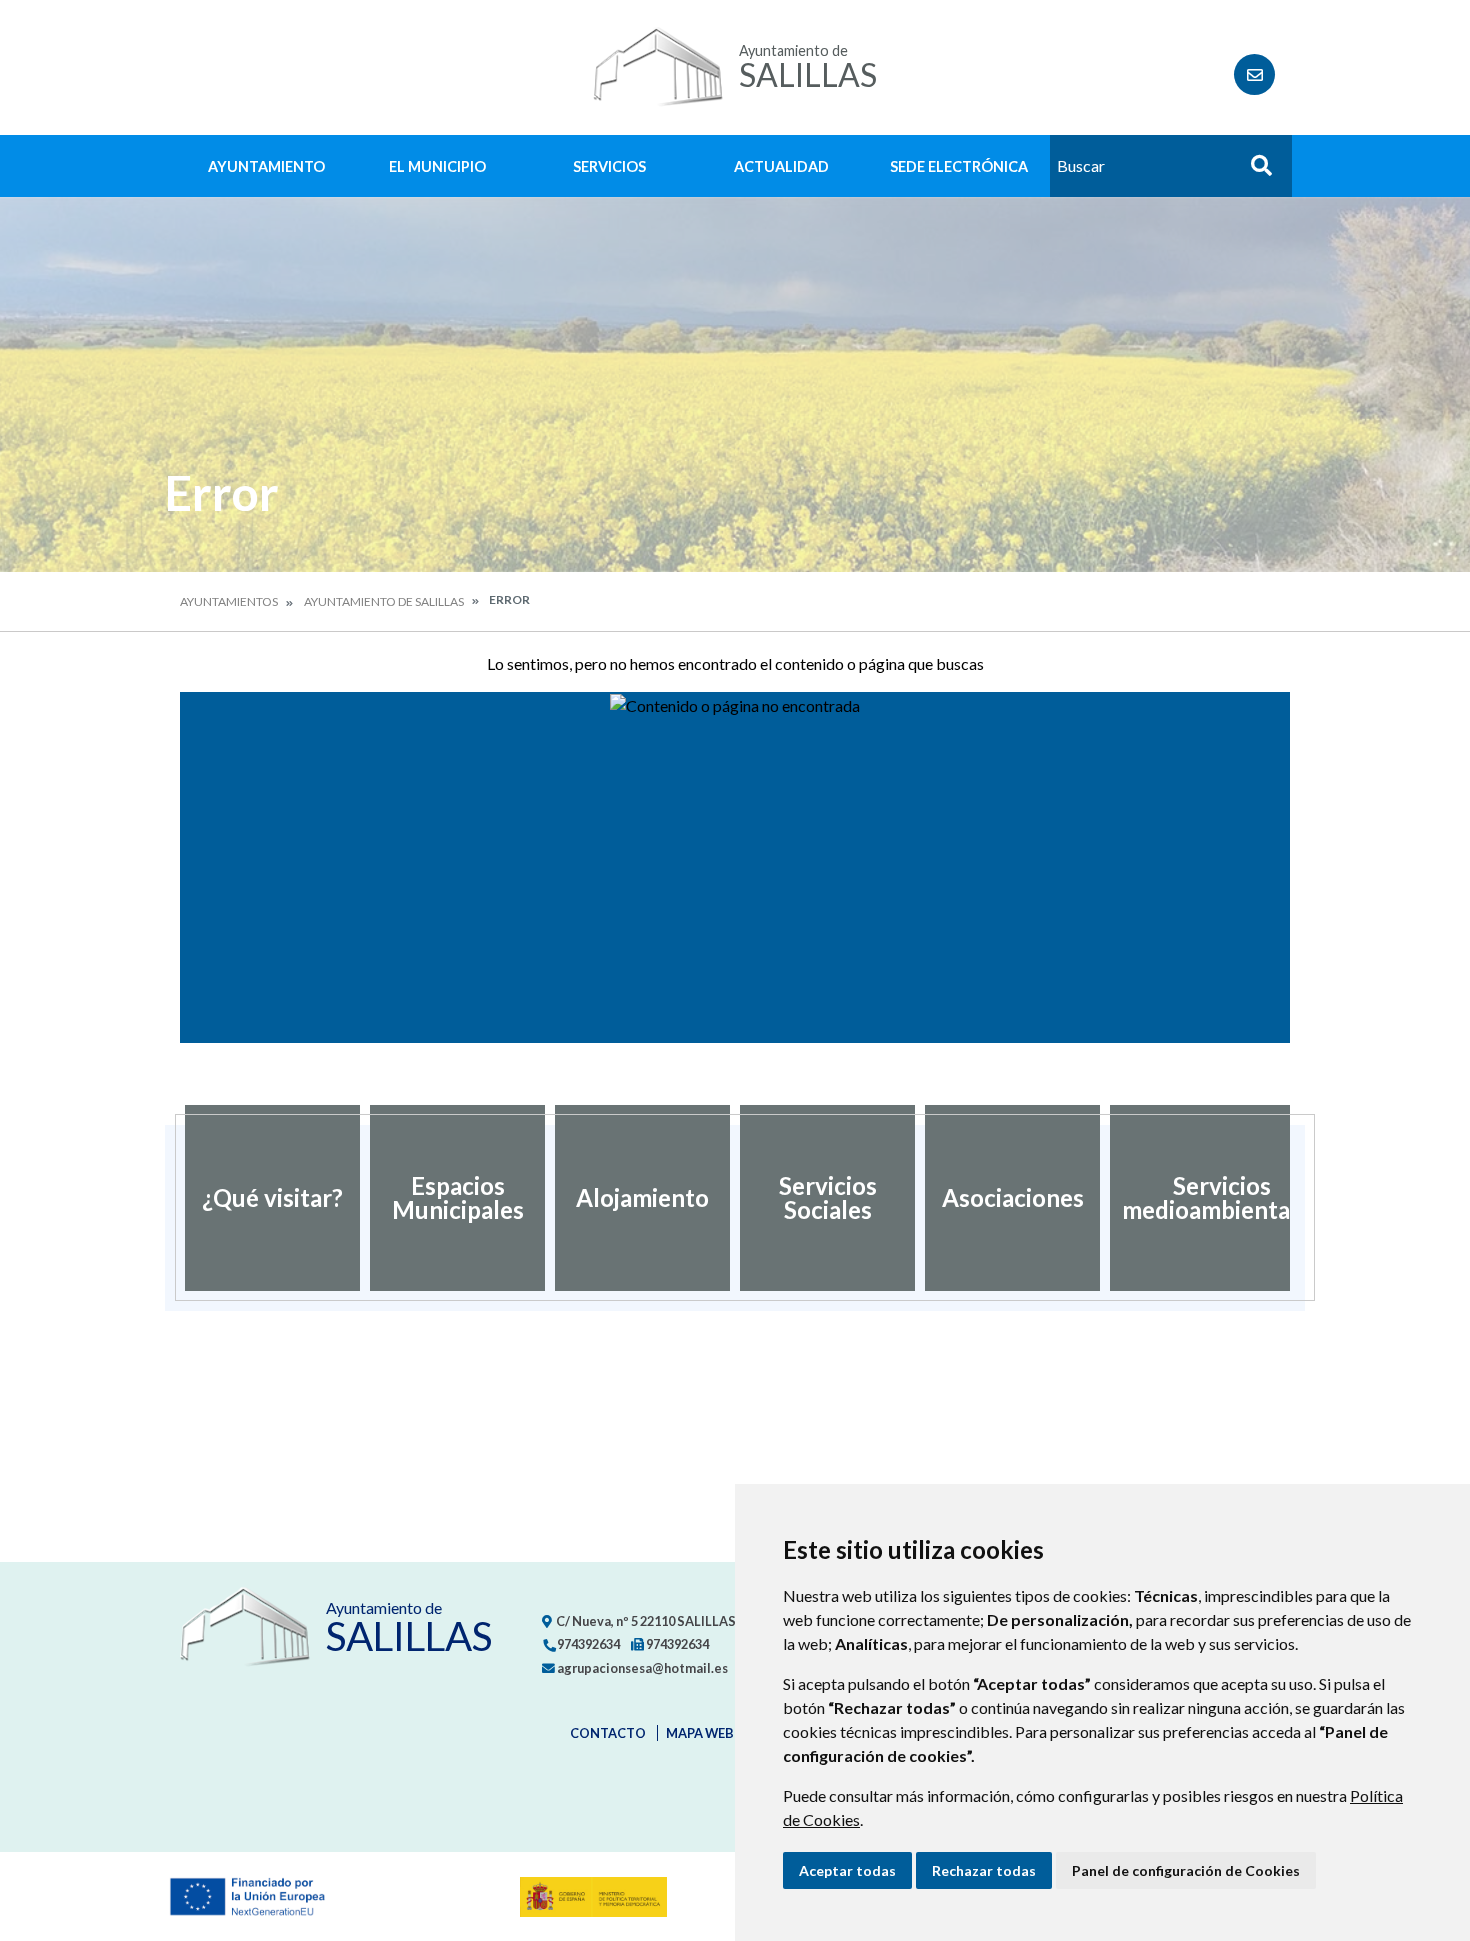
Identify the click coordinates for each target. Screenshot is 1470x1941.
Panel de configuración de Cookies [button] (1186, 1870)
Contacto (608, 1733)
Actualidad (781, 166)
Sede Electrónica (959, 166)
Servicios (609, 166)
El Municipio (437, 166)
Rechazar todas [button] (984, 1870)
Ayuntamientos (229, 601)
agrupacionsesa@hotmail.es (641, 1668)
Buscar (1254, 171)
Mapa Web (700, 1733)
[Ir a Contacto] (1254, 74)
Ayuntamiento (266, 166)
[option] (272, 1198)
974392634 (587, 1644)
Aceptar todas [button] (847, 1870)
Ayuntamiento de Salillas (384, 601)
